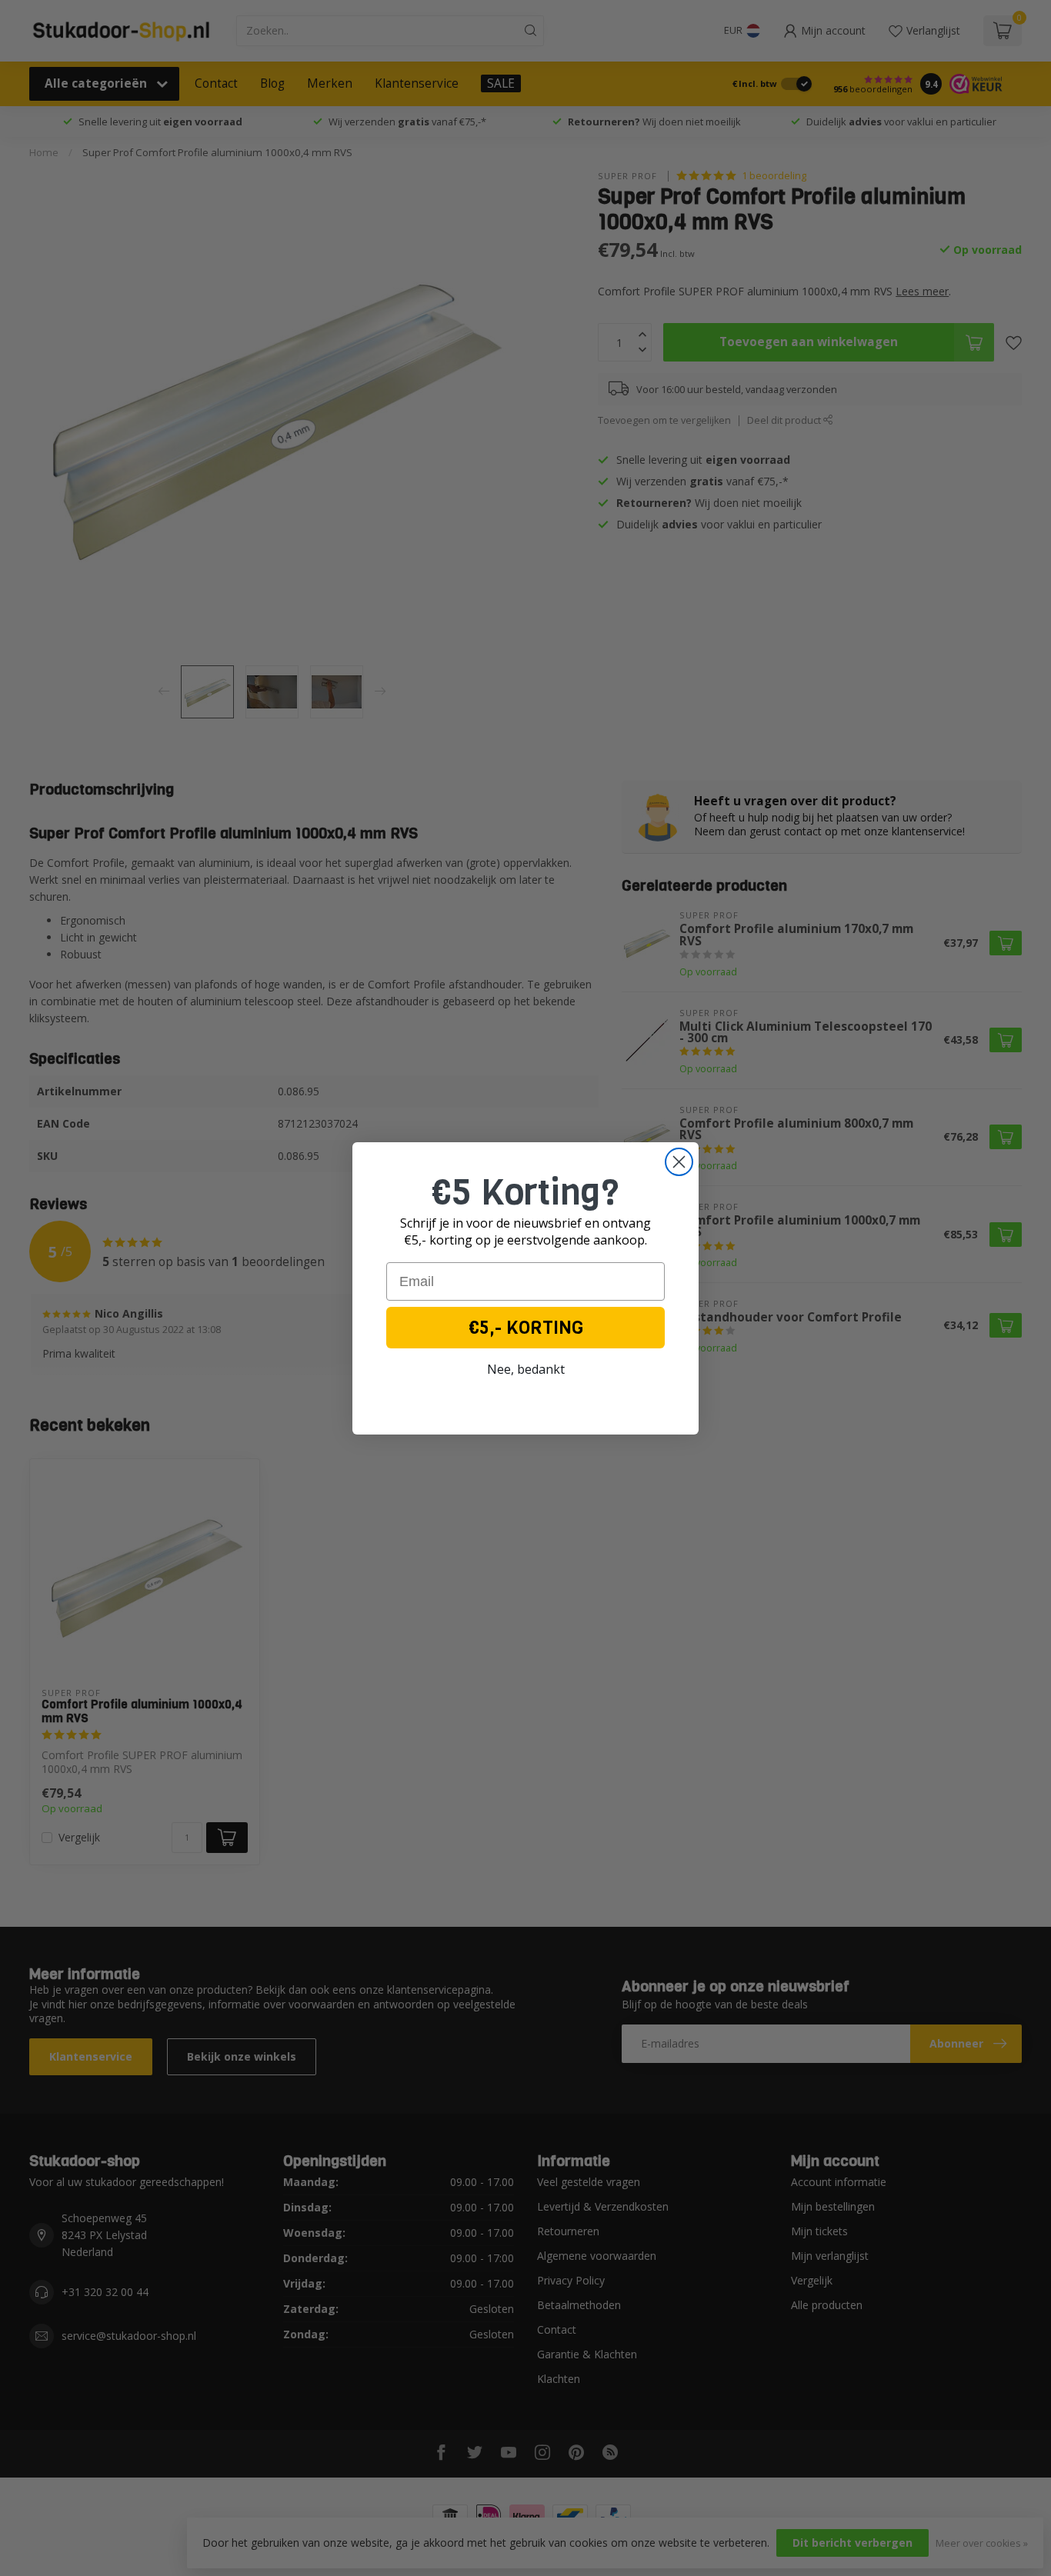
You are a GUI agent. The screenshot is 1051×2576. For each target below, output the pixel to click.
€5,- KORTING (526, 1328)
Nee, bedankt (526, 1369)
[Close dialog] (679, 1162)
